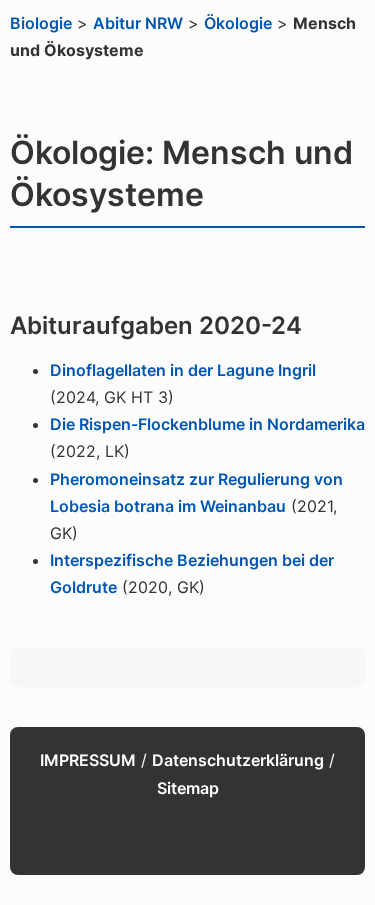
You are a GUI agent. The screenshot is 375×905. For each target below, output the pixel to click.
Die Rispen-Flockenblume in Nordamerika (207, 424)
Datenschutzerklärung (238, 760)
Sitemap (188, 788)
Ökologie (238, 23)
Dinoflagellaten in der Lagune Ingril (183, 370)
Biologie (41, 23)
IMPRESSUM (88, 760)
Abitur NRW (138, 23)
